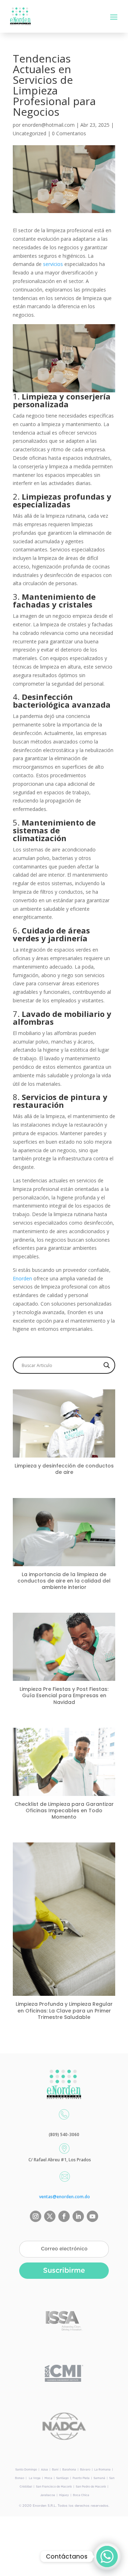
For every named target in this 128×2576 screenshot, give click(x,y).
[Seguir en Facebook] (64, 2216)
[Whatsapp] (107, 2556)
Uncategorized (30, 133)
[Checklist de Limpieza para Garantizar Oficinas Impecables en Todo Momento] (64, 1791)
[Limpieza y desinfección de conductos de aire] (64, 1453)
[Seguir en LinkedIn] (78, 2216)
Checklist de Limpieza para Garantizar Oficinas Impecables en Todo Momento (64, 1810)
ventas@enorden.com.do (65, 2197)
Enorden (23, 1278)
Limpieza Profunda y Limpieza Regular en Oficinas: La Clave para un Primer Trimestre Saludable (64, 2010)
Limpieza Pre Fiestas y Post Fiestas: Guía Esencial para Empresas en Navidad (64, 1695)
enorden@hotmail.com (48, 125)
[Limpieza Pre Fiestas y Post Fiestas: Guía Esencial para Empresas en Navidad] (64, 1676)
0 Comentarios (69, 133)
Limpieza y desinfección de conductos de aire (64, 1469)
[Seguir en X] (50, 2216)
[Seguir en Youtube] (92, 2216)
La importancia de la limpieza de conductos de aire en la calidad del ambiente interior (64, 1581)
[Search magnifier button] (107, 1365)
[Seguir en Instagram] (36, 2216)
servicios (54, 264)
